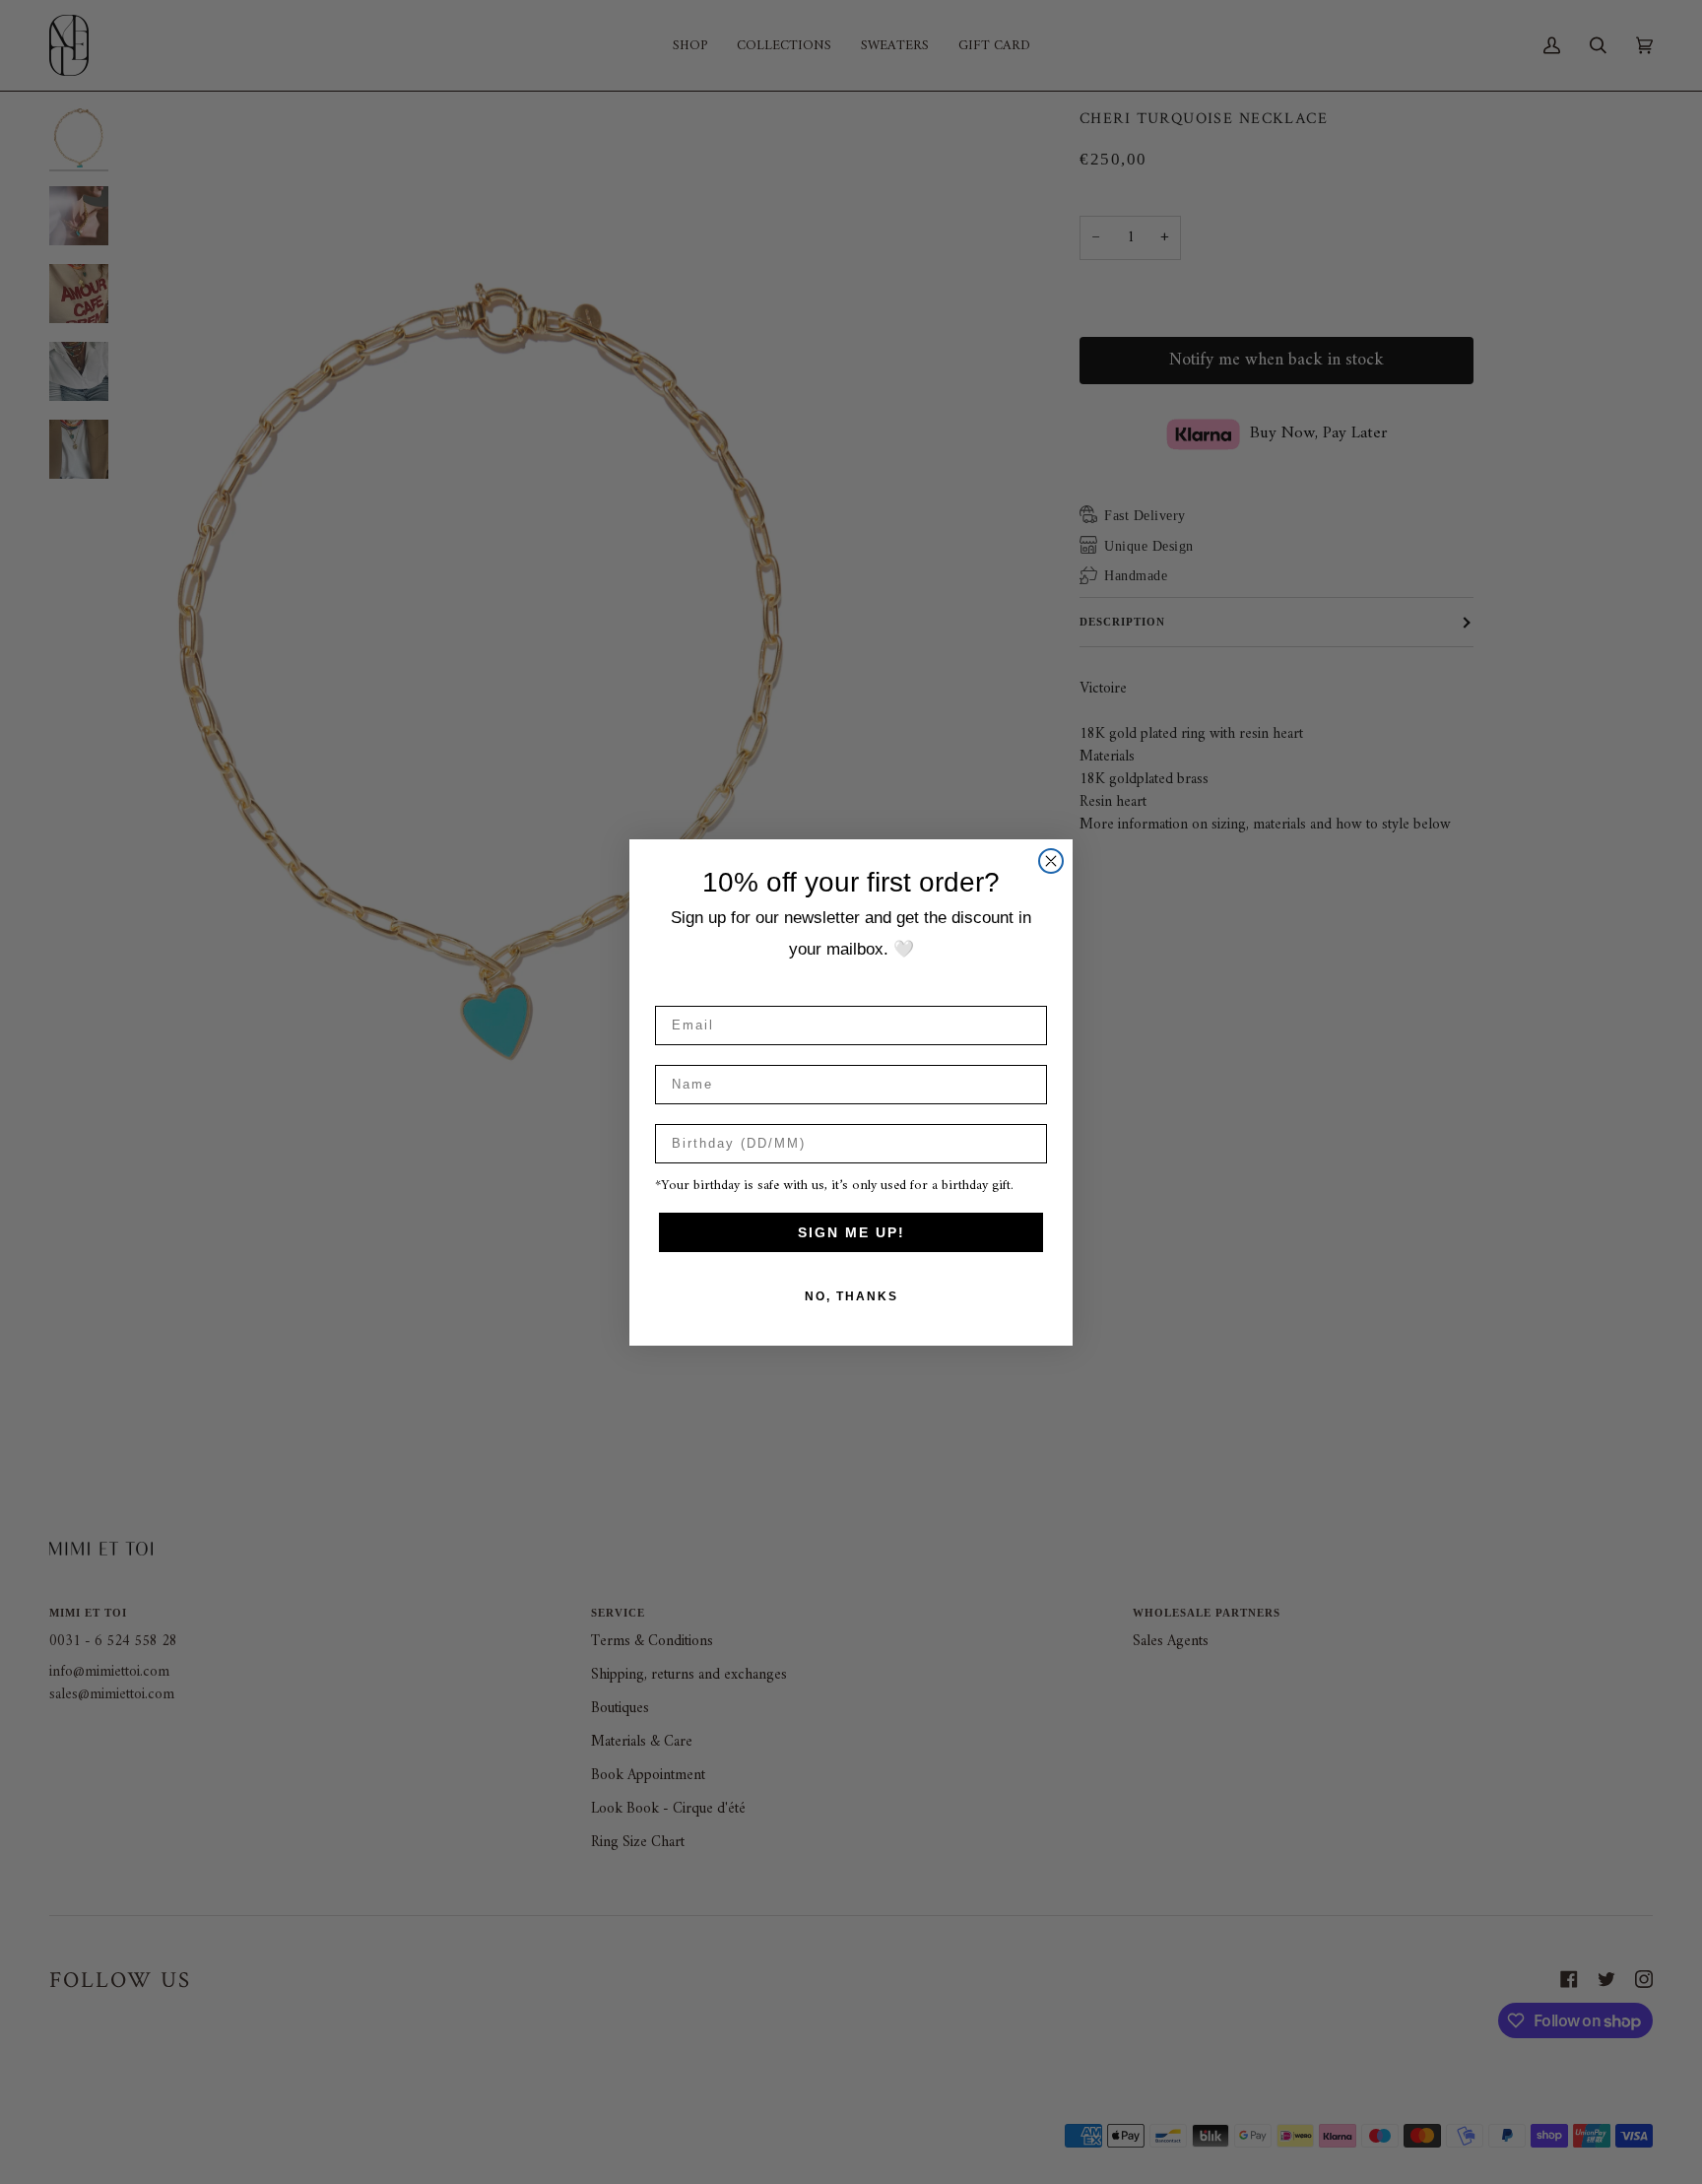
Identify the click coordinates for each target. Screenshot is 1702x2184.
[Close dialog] (1051, 861)
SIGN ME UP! (851, 1232)
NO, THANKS (851, 1296)
